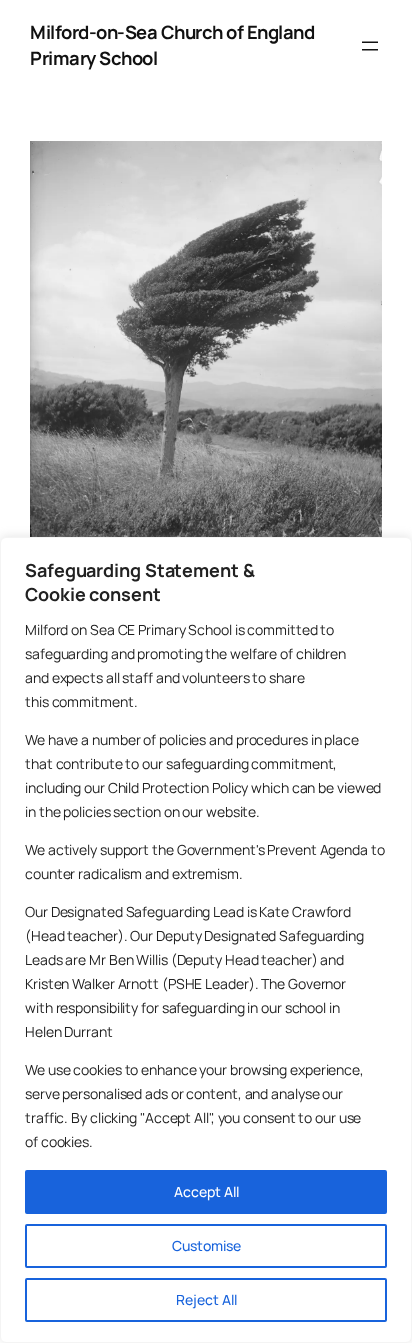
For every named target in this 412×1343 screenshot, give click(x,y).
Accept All (206, 1191)
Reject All (206, 1299)
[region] (206, 940)
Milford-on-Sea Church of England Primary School (172, 45)
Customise (206, 1245)
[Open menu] (370, 46)
